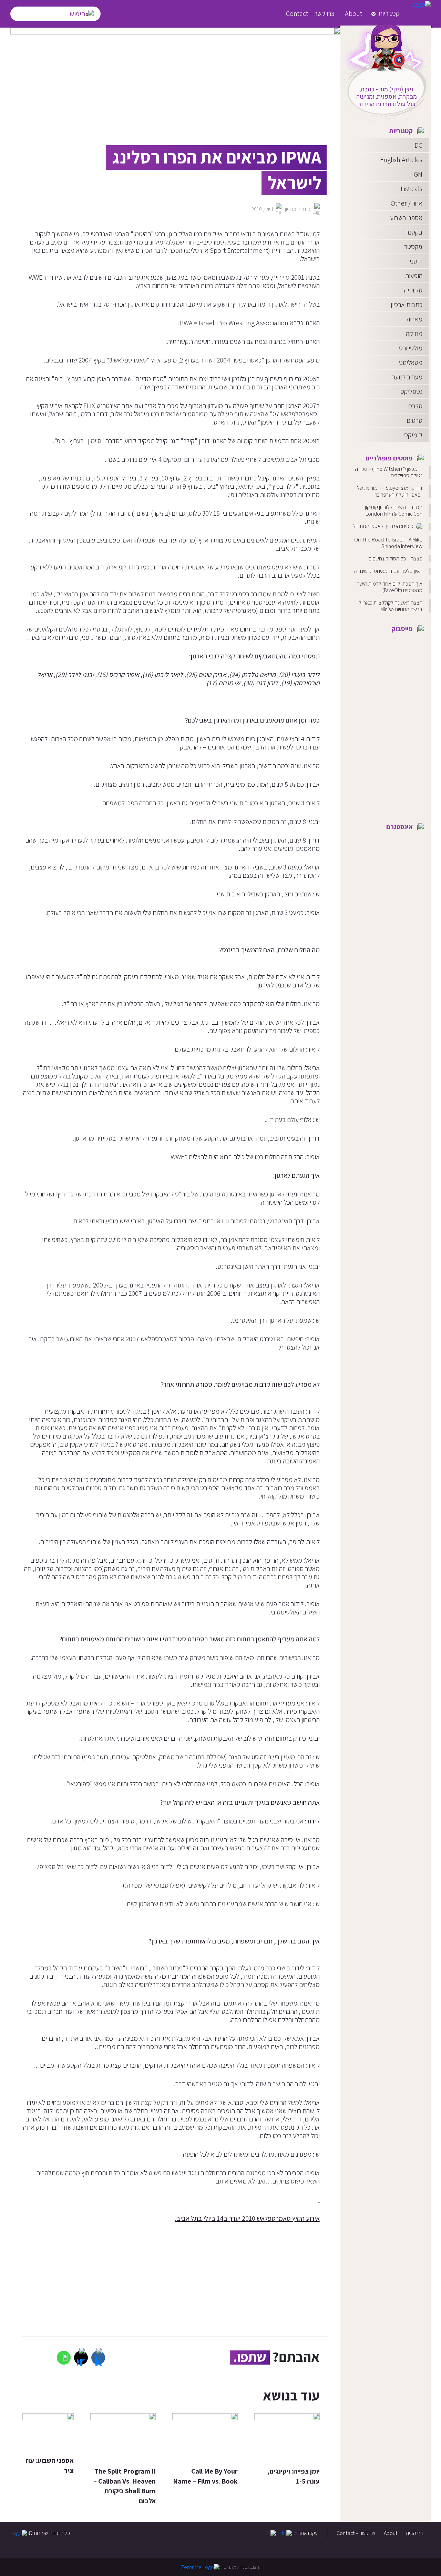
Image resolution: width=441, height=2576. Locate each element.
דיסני (416, 261)
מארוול (414, 319)
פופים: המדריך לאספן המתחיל (384, 526)
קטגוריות (389, 13)
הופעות (414, 276)
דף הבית (414, 2533)
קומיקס (413, 435)
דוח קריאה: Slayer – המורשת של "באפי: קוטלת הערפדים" (390, 491)
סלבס (415, 406)
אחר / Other (407, 203)
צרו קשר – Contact (310, 13)
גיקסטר (413, 247)
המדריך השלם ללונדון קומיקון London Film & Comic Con (394, 510)
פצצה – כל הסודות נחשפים (395, 559)
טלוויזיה (413, 290)
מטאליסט (411, 362)
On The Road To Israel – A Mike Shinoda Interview (388, 543)
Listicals (412, 189)
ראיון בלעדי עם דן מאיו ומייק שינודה (388, 571)
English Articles (401, 160)
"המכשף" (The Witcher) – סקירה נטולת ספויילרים (389, 472)
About (353, 13)
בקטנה (414, 232)
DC (418, 145)
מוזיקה (414, 334)
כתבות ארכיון (407, 305)
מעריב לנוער (407, 377)
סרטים (414, 420)
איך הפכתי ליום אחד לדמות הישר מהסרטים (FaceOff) (390, 587)
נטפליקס (411, 391)
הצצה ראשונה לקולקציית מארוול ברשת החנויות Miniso (391, 606)
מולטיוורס (411, 348)
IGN (417, 174)
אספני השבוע (406, 218)
